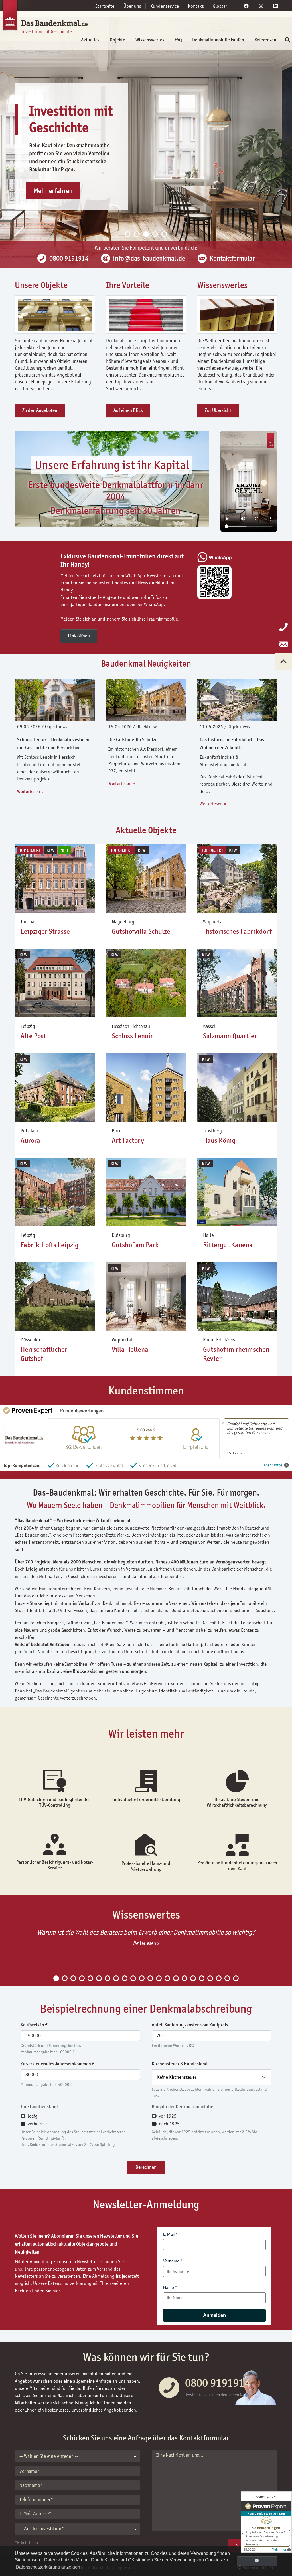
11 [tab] (142, 1978)
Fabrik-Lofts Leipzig (49, 1245)
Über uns (132, 6)
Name (169, 2287)
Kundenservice (165, 6)
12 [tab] (150, 1978)
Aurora (30, 1140)
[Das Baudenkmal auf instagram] (261, 6)
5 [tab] (164, 234)
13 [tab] (159, 1978)
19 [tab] (210, 1978)
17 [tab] (193, 1978)
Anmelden (214, 2315)
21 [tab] (227, 1978)
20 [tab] (219, 1978)
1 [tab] (128, 234)
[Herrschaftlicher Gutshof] (55, 1296)
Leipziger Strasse (45, 931)
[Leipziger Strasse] (55, 878)
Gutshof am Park (135, 1245)
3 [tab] (146, 234)
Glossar (220, 6)
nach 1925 (169, 2124)
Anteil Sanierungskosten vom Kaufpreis (190, 2025)
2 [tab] (137, 234)
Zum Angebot (52, 207)
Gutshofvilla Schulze (141, 931)
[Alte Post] (55, 983)
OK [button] (257, 2561)
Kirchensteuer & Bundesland (180, 2064)
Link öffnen (79, 636)
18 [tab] (202, 1978)
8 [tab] (116, 1978)
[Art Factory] (146, 1087)
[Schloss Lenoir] (146, 983)
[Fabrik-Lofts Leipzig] (55, 1192)
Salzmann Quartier (230, 1036)
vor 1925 (168, 2116)
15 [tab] (176, 1978)
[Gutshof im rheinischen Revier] (237, 1296)
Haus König (219, 1140)
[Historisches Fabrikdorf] (237, 878)
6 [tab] (99, 1978)
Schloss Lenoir (132, 1036)
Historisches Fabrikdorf (237, 931)
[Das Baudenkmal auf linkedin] (276, 6)
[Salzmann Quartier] (237, 983)
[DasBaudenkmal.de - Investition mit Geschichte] (36, 19)
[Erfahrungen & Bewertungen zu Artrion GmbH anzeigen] (266, 2522)
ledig (33, 2116)
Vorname (171, 2261)
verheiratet (38, 2124)
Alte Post (33, 1036)
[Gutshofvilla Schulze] (146, 878)
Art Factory (128, 1140)
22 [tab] (236, 1978)
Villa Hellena (130, 1349)
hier (56, 2291)
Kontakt (196, 6)
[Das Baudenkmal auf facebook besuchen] (246, 6)
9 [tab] (125, 1978)
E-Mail (169, 2234)
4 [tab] (155, 234)
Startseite (105, 6)
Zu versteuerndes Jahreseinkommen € (57, 2064)
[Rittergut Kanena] (237, 1192)
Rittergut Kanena (228, 1245)
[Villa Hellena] (146, 1296)
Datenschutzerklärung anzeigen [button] (48, 2567)
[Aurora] (55, 1087)
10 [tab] (133, 1978)
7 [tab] (108, 1978)
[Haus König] (237, 1087)
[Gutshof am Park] (146, 1192)
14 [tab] (167, 1978)
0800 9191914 (218, 2383)
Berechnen (146, 2167)
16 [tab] (184, 1978)
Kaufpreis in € (34, 2025)
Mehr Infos (273, 1465)
